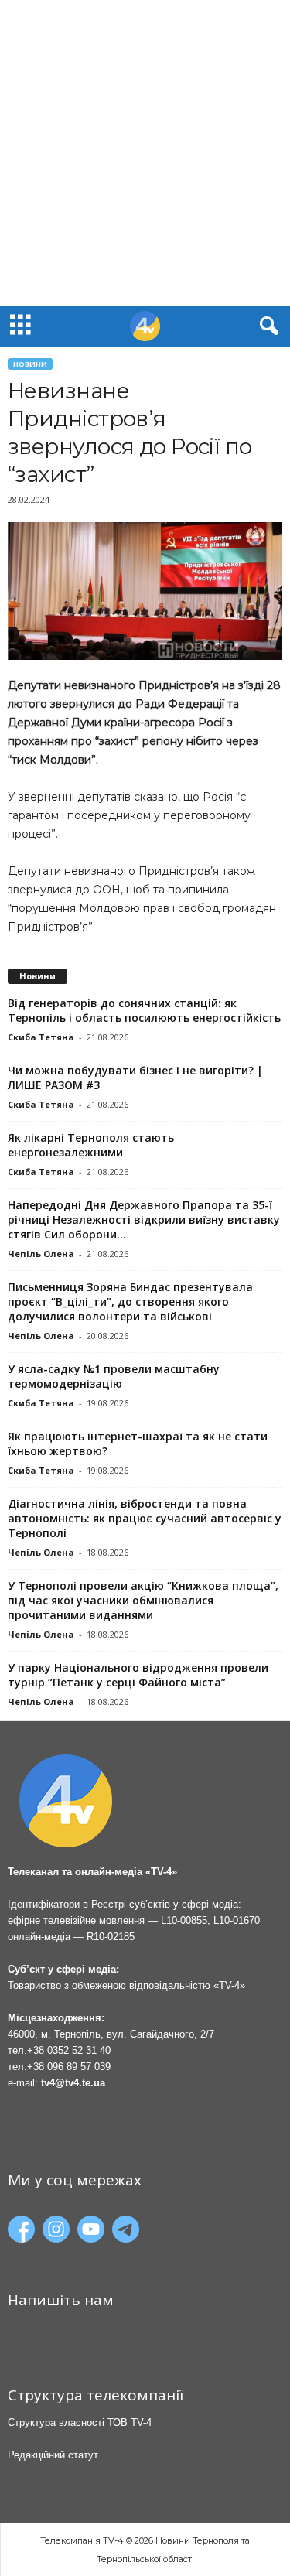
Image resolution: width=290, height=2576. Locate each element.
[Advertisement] (145, 153)
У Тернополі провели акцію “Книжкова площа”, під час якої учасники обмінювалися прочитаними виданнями (143, 1600)
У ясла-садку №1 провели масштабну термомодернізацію (114, 1376)
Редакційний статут (53, 2455)
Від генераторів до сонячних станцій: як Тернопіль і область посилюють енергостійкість (144, 1010)
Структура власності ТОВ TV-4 (80, 2422)
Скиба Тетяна (41, 1037)
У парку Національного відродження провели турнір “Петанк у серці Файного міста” (138, 1675)
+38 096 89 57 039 (69, 2067)
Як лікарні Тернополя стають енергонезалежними (91, 1145)
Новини (30, 364)
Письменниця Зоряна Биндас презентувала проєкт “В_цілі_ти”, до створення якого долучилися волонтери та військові (130, 1302)
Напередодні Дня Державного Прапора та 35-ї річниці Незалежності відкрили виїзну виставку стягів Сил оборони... (144, 1220)
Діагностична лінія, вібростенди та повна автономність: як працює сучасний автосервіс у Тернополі (145, 1518)
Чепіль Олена (41, 1254)
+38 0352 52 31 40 (69, 2050)
